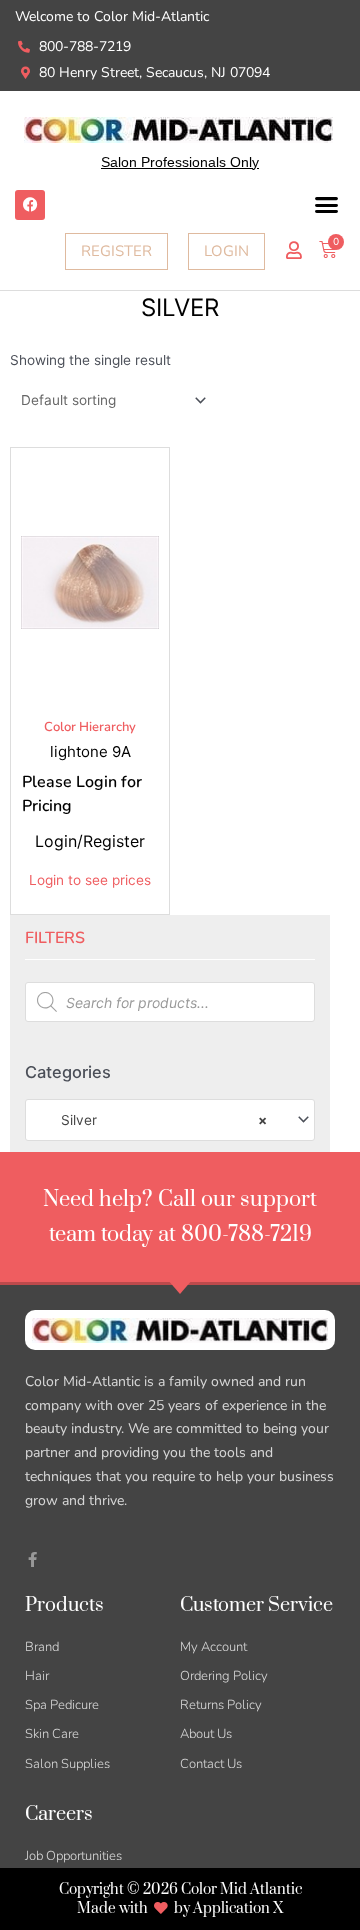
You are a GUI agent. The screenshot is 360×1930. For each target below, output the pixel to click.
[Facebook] (30, 205)
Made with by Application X (180, 1908)
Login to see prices (90, 880)
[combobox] (170, 1120)
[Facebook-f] (32, 1559)
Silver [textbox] (152, 1120)
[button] (327, 205)
